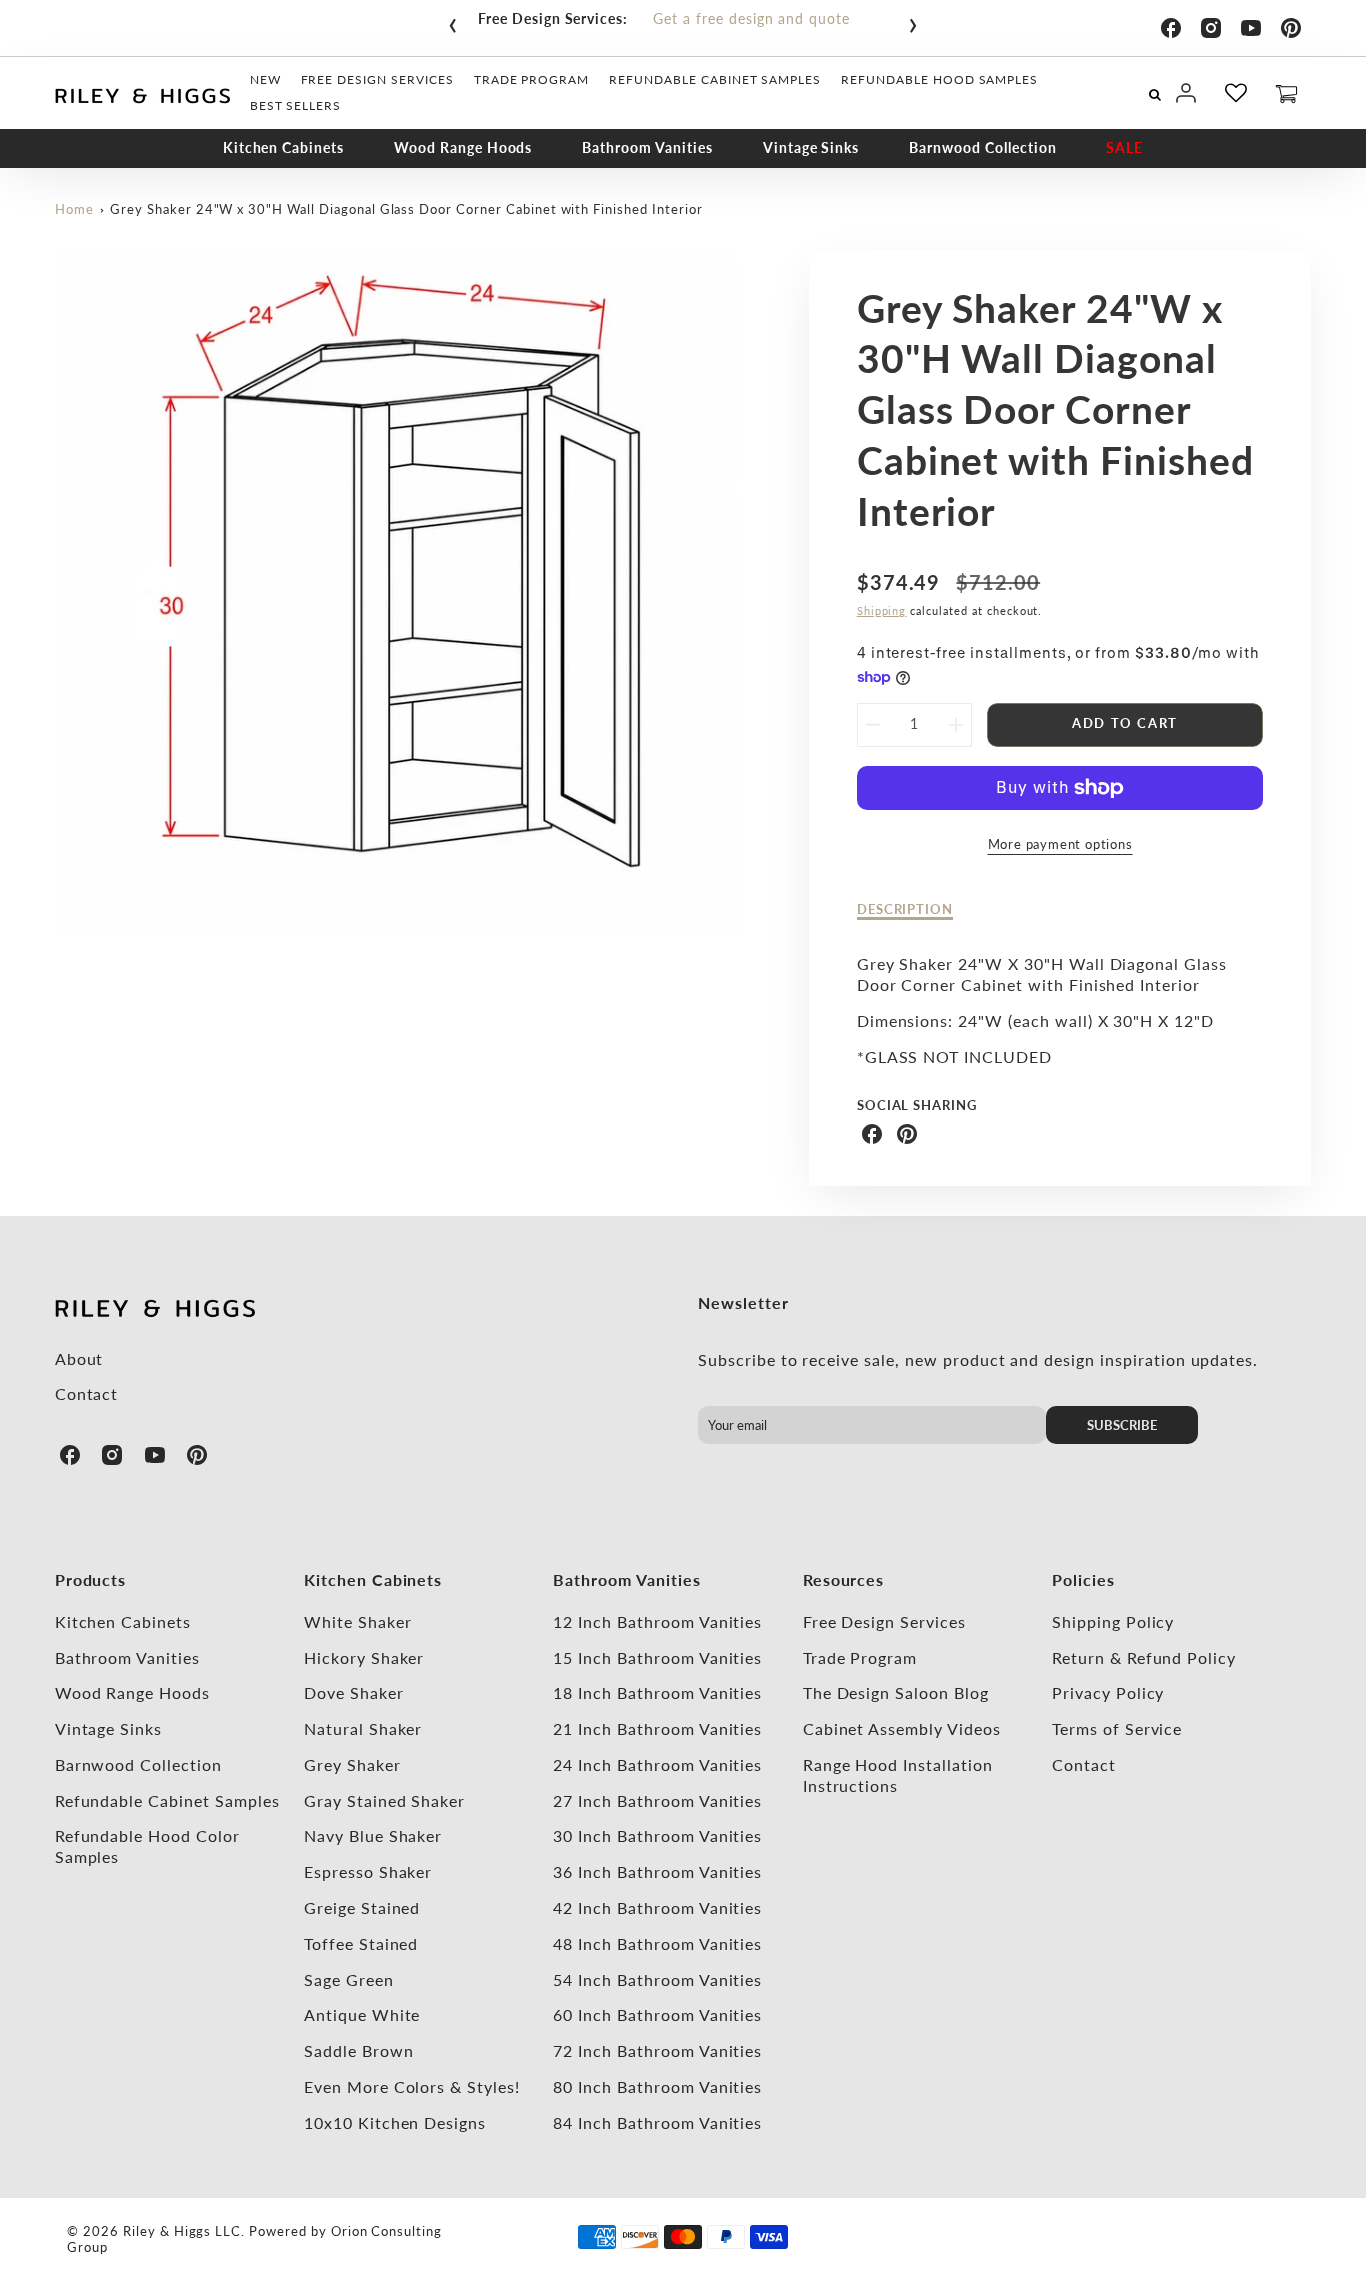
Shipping (882, 610)
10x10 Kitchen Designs (395, 2122)
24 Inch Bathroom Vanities (657, 1764)
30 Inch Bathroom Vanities (657, 1835)
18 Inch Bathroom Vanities (657, 1692)
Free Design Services (884, 1621)
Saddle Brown (359, 2050)
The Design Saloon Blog (896, 1692)
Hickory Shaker (364, 1657)
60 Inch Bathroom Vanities (657, 2014)
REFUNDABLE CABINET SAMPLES (715, 79)
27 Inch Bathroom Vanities (657, 1800)
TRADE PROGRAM (531, 79)
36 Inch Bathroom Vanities (657, 1871)
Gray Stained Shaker (384, 1800)
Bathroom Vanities (647, 147)
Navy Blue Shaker (373, 1835)
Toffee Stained (361, 1943)
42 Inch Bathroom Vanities (657, 1907)
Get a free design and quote (751, 18)
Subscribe (1122, 1425)
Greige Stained (362, 1907)
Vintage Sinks (811, 147)
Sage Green (349, 1979)
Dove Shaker (354, 1692)
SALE (1124, 147)
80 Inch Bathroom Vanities (657, 2086)
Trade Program (860, 1657)
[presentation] (453, 21)
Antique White (362, 2014)
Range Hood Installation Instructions (898, 1775)
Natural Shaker (363, 1728)
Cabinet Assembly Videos (902, 1728)
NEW (265, 79)
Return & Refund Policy (1144, 1657)
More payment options (1060, 844)
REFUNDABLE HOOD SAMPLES (939, 79)
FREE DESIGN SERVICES (377, 79)
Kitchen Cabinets (283, 147)
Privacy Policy (1108, 1692)
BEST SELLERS (296, 105)
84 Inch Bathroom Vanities (657, 2122)
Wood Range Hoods (463, 147)
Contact (87, 1393)
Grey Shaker (352, 1764)
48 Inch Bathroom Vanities (657, 1943)
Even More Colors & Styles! (412, 2086)
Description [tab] (905, 909)
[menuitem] (265, 80)
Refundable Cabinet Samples (167, 1800)
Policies (1083, 1579)
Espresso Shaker (368, 1871)
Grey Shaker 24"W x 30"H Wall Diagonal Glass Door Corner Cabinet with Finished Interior (406, 209)
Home (74, 209)
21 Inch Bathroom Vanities (657, 1728)
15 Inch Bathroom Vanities (657, 1657)
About (79, 1358)
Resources (844, 1579)
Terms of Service (1117, 1728)
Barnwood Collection (982, 147)
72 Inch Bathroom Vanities (657, 2050)
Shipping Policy (1113, 1621)
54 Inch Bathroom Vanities (657, 1979)
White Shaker (358, 1621)
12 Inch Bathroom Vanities (657, 1621)
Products (91, 1579)
